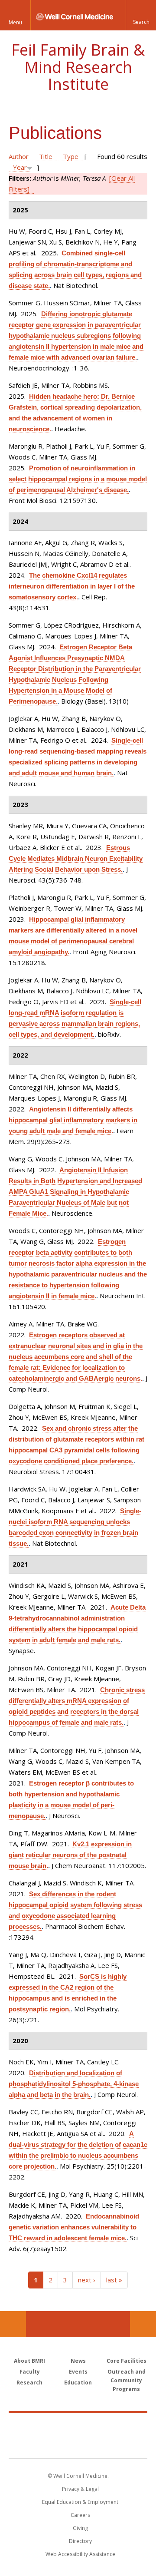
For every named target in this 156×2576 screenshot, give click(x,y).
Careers (80, 2515)
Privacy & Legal (80, 2489)
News (78, 2361)
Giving (80, 2528)
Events (78, 2372)
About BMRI (29, 2361)
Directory (80, 2541)
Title (46, 156)
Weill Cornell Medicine (78, 2426)
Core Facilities (127, 2361)
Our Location (13, 2324)
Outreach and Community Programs (127, 2380)
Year (20, 167)
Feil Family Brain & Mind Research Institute (78, 67)
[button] (141, 15)
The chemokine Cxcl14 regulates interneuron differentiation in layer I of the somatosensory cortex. (72, 586)
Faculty (30, 2372)
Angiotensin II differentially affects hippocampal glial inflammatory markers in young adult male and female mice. (73, 1120)
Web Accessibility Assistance (80, 2554)
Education (78, 2383)
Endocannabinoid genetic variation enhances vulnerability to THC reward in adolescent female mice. (74, 2227)
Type (71, 156)
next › (87, 2280)
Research (29, 2383)
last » (114, 2280)
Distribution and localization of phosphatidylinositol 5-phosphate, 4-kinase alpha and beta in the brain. (74, 2084)
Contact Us (143, 2324)
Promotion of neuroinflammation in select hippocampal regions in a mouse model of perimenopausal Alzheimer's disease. (78, 479)
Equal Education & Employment (80, 2502)
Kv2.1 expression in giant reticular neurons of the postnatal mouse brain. (70, 1855)
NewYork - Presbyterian (78, 2444)
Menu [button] (15, 22)
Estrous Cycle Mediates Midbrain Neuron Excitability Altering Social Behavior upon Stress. (76, 858)
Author (19, 156)
